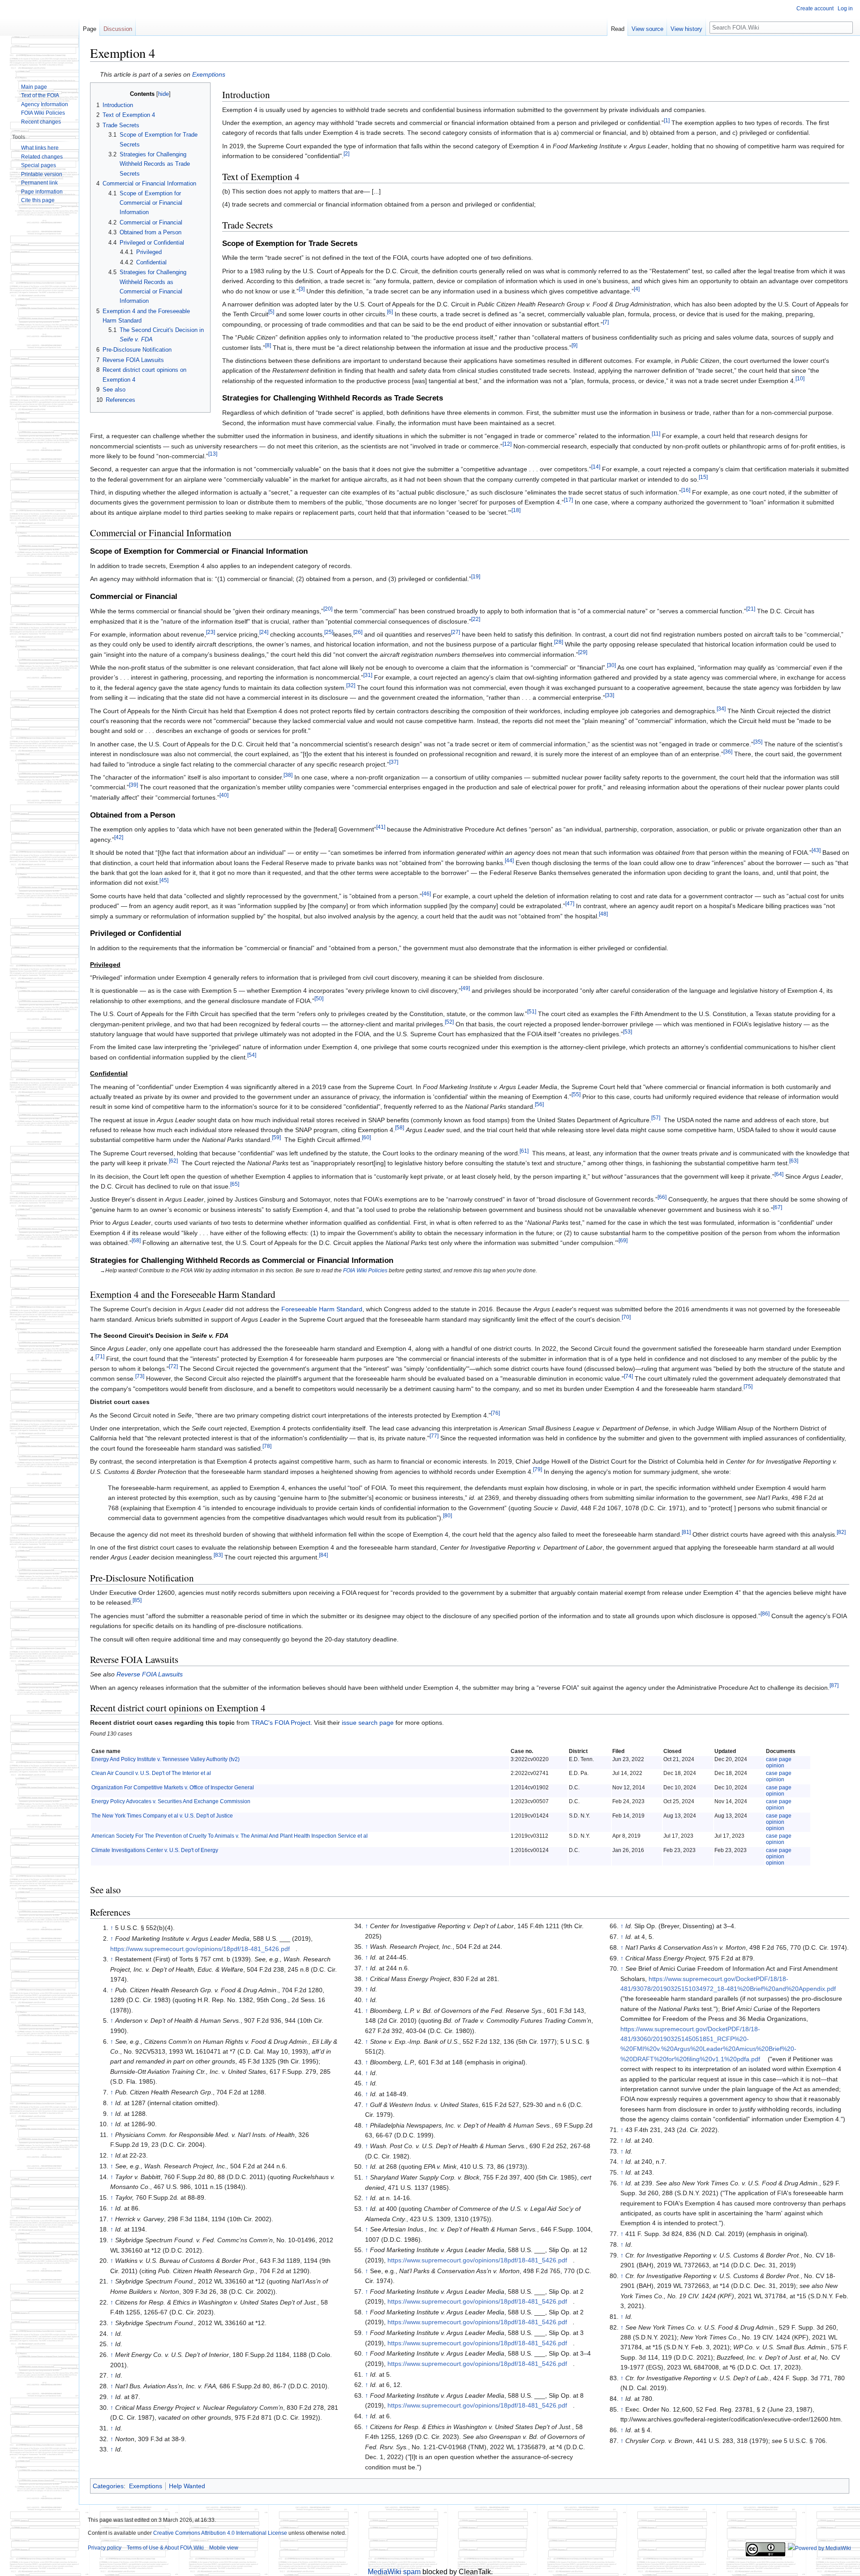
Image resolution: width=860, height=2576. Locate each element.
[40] (224, 795)
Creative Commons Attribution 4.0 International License (220, 2533)
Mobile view (224, 2548)
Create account (815, 9)
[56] (539, 1105)
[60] (366, 1138)
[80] (447, 1515)
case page (779, 1759)
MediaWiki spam (394, 2572)
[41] (381, 827)
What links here (40, 148)
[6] (390, 312)
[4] (637, 289)
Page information (42, 192)
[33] (610, 696)
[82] (841, 1532)
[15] (703, 477)
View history (686, 29)
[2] (346, 153)
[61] (524, 1151)
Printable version (42, 174)
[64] (779, 1174)
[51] (532, 1012)
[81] (686, 1532)
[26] (358, 632)
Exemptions (209, 74)
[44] (509, 860)
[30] (611, 665)
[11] (656, 433)
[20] (328, 609)
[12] (507, 444)
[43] (816, 851)
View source (647, 29)
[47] (570, 904)
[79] (537, 1469)
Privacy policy (105, 2548)
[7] (606, 322)
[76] (495, 1413)
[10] (800, 378)
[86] (765, 1613)
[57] (656, 1118)
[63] (794, 1161)
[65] (235, 1184)
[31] (368, 675)
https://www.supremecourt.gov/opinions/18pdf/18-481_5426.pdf (200, 1949)
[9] (574, 345)
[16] (686, 490)
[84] (323, 1555)
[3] (302, 289)
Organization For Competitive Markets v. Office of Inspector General (173, 1788)
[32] (351, 685)
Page (90, 29)
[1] (667, 120)
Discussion (118, 29)
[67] (778, 1207)
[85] (137, 1600)
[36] (728, 752)
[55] (576, 1094)
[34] (721, 709)
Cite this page (38, 200)
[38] (288, 775)
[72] (173, 1366)
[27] (456, 632)
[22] (476, 619)
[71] (100, 1356)
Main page (34, 87)
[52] (449, 1022)
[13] (213, 454)
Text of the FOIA (40, 95)
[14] (596, 467)
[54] (252, 1055)
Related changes (42, 157)
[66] (662, 1197)
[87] (834, 1685)
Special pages (39, 165)
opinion (775, 1766)
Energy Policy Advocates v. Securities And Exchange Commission (171, 1801)
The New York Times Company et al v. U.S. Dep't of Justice (162, 1816)
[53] (628, 1032)
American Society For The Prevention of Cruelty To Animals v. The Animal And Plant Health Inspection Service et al (230, 1836)
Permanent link (39, 183)
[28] (559, 642)
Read (618, 29)
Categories (108, 2486)
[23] (211, 632)
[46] (426, 894)
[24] (264, 632)
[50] (319, 998)
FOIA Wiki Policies (365, 1271)
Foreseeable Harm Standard (322, 1309)
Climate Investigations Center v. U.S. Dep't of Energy (155, 1850)
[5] (271, 312)
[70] (626, 1317)
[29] (583, 652)
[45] (164, 881)
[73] (140, 1376)
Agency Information (45, 104)
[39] (133, 785)
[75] (748, 1386)
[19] (476, 577)
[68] (136, 1240)
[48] (603, 914)
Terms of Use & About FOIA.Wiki (165, 2548)
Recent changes (41, 122)
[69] (623, 1240)
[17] (568, 500)
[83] (218, 1555)
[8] (268, 345)
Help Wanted (187, 2486)
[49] (465, 989)
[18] (516, 510)
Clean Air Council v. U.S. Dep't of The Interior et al (151, 1773)
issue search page (368, 1723)
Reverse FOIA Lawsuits (150, 1674)
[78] (267, 1446)
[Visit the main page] (39, 36)
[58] (400, 1127)
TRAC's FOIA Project (281, 1723)
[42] (119, 837)
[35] (758, 742)
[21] (751, 609)
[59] (276, 1138)
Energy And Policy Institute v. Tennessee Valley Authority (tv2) (166, 1759)
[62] (173, 1161)
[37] (394, 762)
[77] (434, 1436)
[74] (628, 1376)
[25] (329, 632)
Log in (845, 9)
